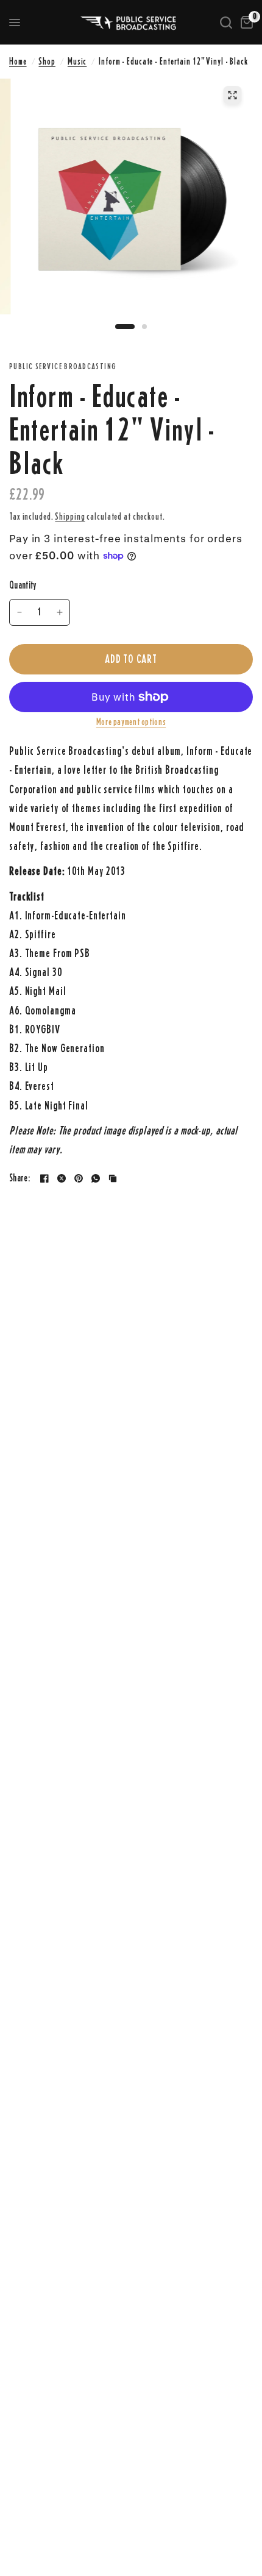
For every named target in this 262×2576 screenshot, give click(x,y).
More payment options (131, 722)
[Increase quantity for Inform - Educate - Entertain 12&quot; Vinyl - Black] (60, 612)
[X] (62, 1178)
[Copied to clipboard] (113, 1178)
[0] (245, 23)
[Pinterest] (79, 1178)
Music (77, 61)
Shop (47, 61)
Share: (19, 1179)
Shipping (70, 516)
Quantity (23, 585)
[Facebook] (44, 1178)
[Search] (226, 23)
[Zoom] (232, 95)
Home (18, 61)
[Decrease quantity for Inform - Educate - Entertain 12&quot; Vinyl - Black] (19, 612)
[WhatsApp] (96, 1178)
